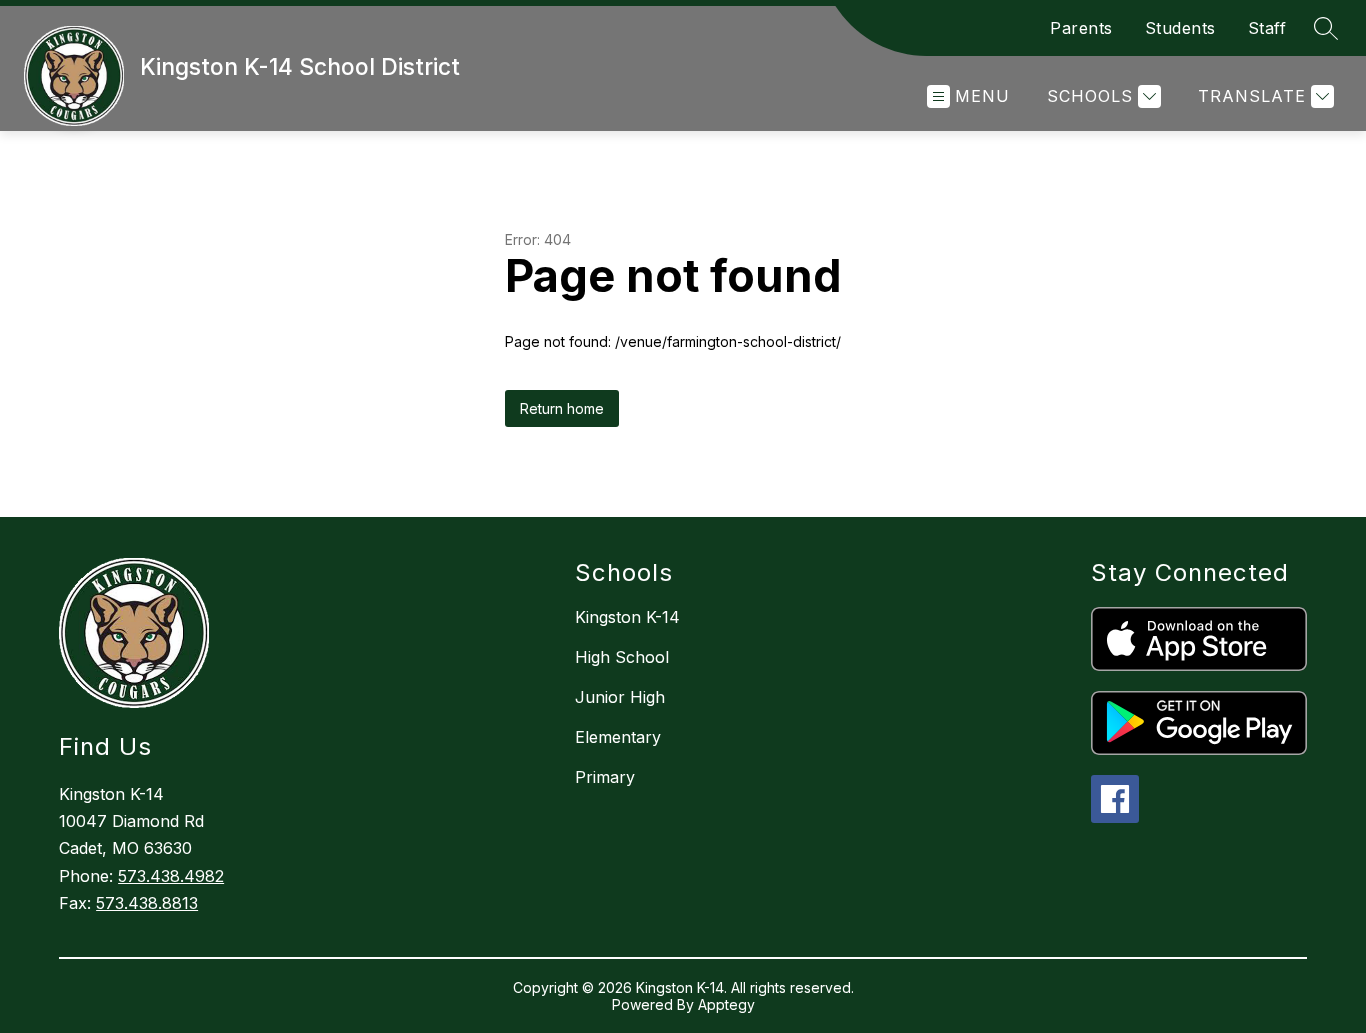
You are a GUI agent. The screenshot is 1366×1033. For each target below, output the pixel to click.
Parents (1081, 28)
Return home (562, 408)
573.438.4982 (171, 876)
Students (1180, 28)
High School (622, 657)
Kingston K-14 (627, 617)
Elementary (618, 737)
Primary (605, 777)
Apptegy (726, 1004)
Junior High (620, 697)
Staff (1267, 28)
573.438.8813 (147, 903)
